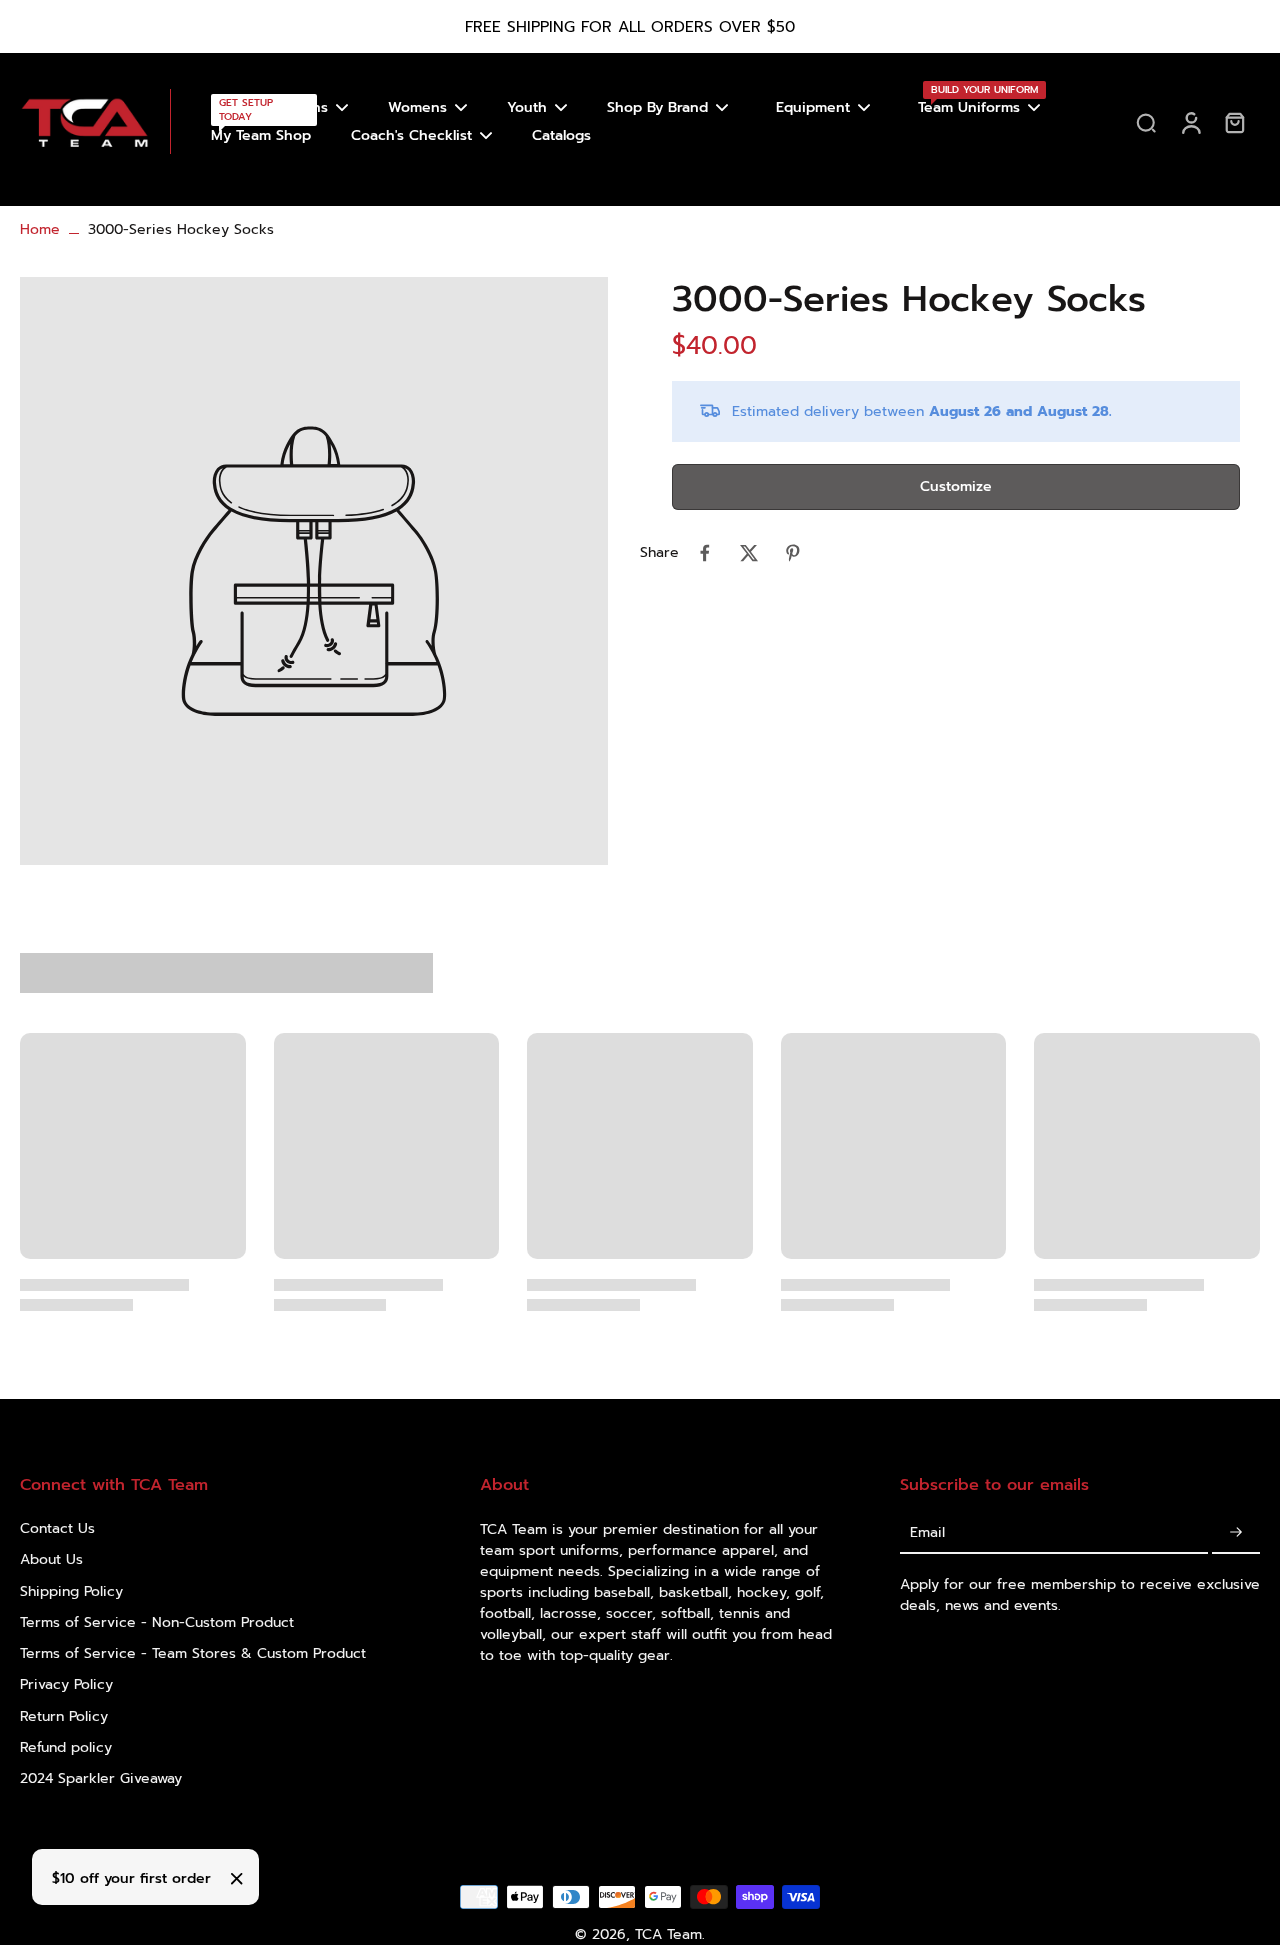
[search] (1146, 122)
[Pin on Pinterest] (793, 553)
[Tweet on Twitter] (749, 553)
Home (40, 229)
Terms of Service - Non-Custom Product (157, 1622)
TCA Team (668, 1934)
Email (927, 1532)
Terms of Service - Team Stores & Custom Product (193, 1653)
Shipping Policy (71, 1591)
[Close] (237, 1879)
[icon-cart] (1234, 122)
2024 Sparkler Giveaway (101, 1778)
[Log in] (1190, 121)
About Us (51, 1559)
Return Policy (64, 1716)
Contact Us (57, 1528)
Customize (956, 487)
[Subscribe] (1236, 1532)
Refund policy (66, 1747)
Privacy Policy (66, 1684)
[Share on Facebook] (705, 553)
